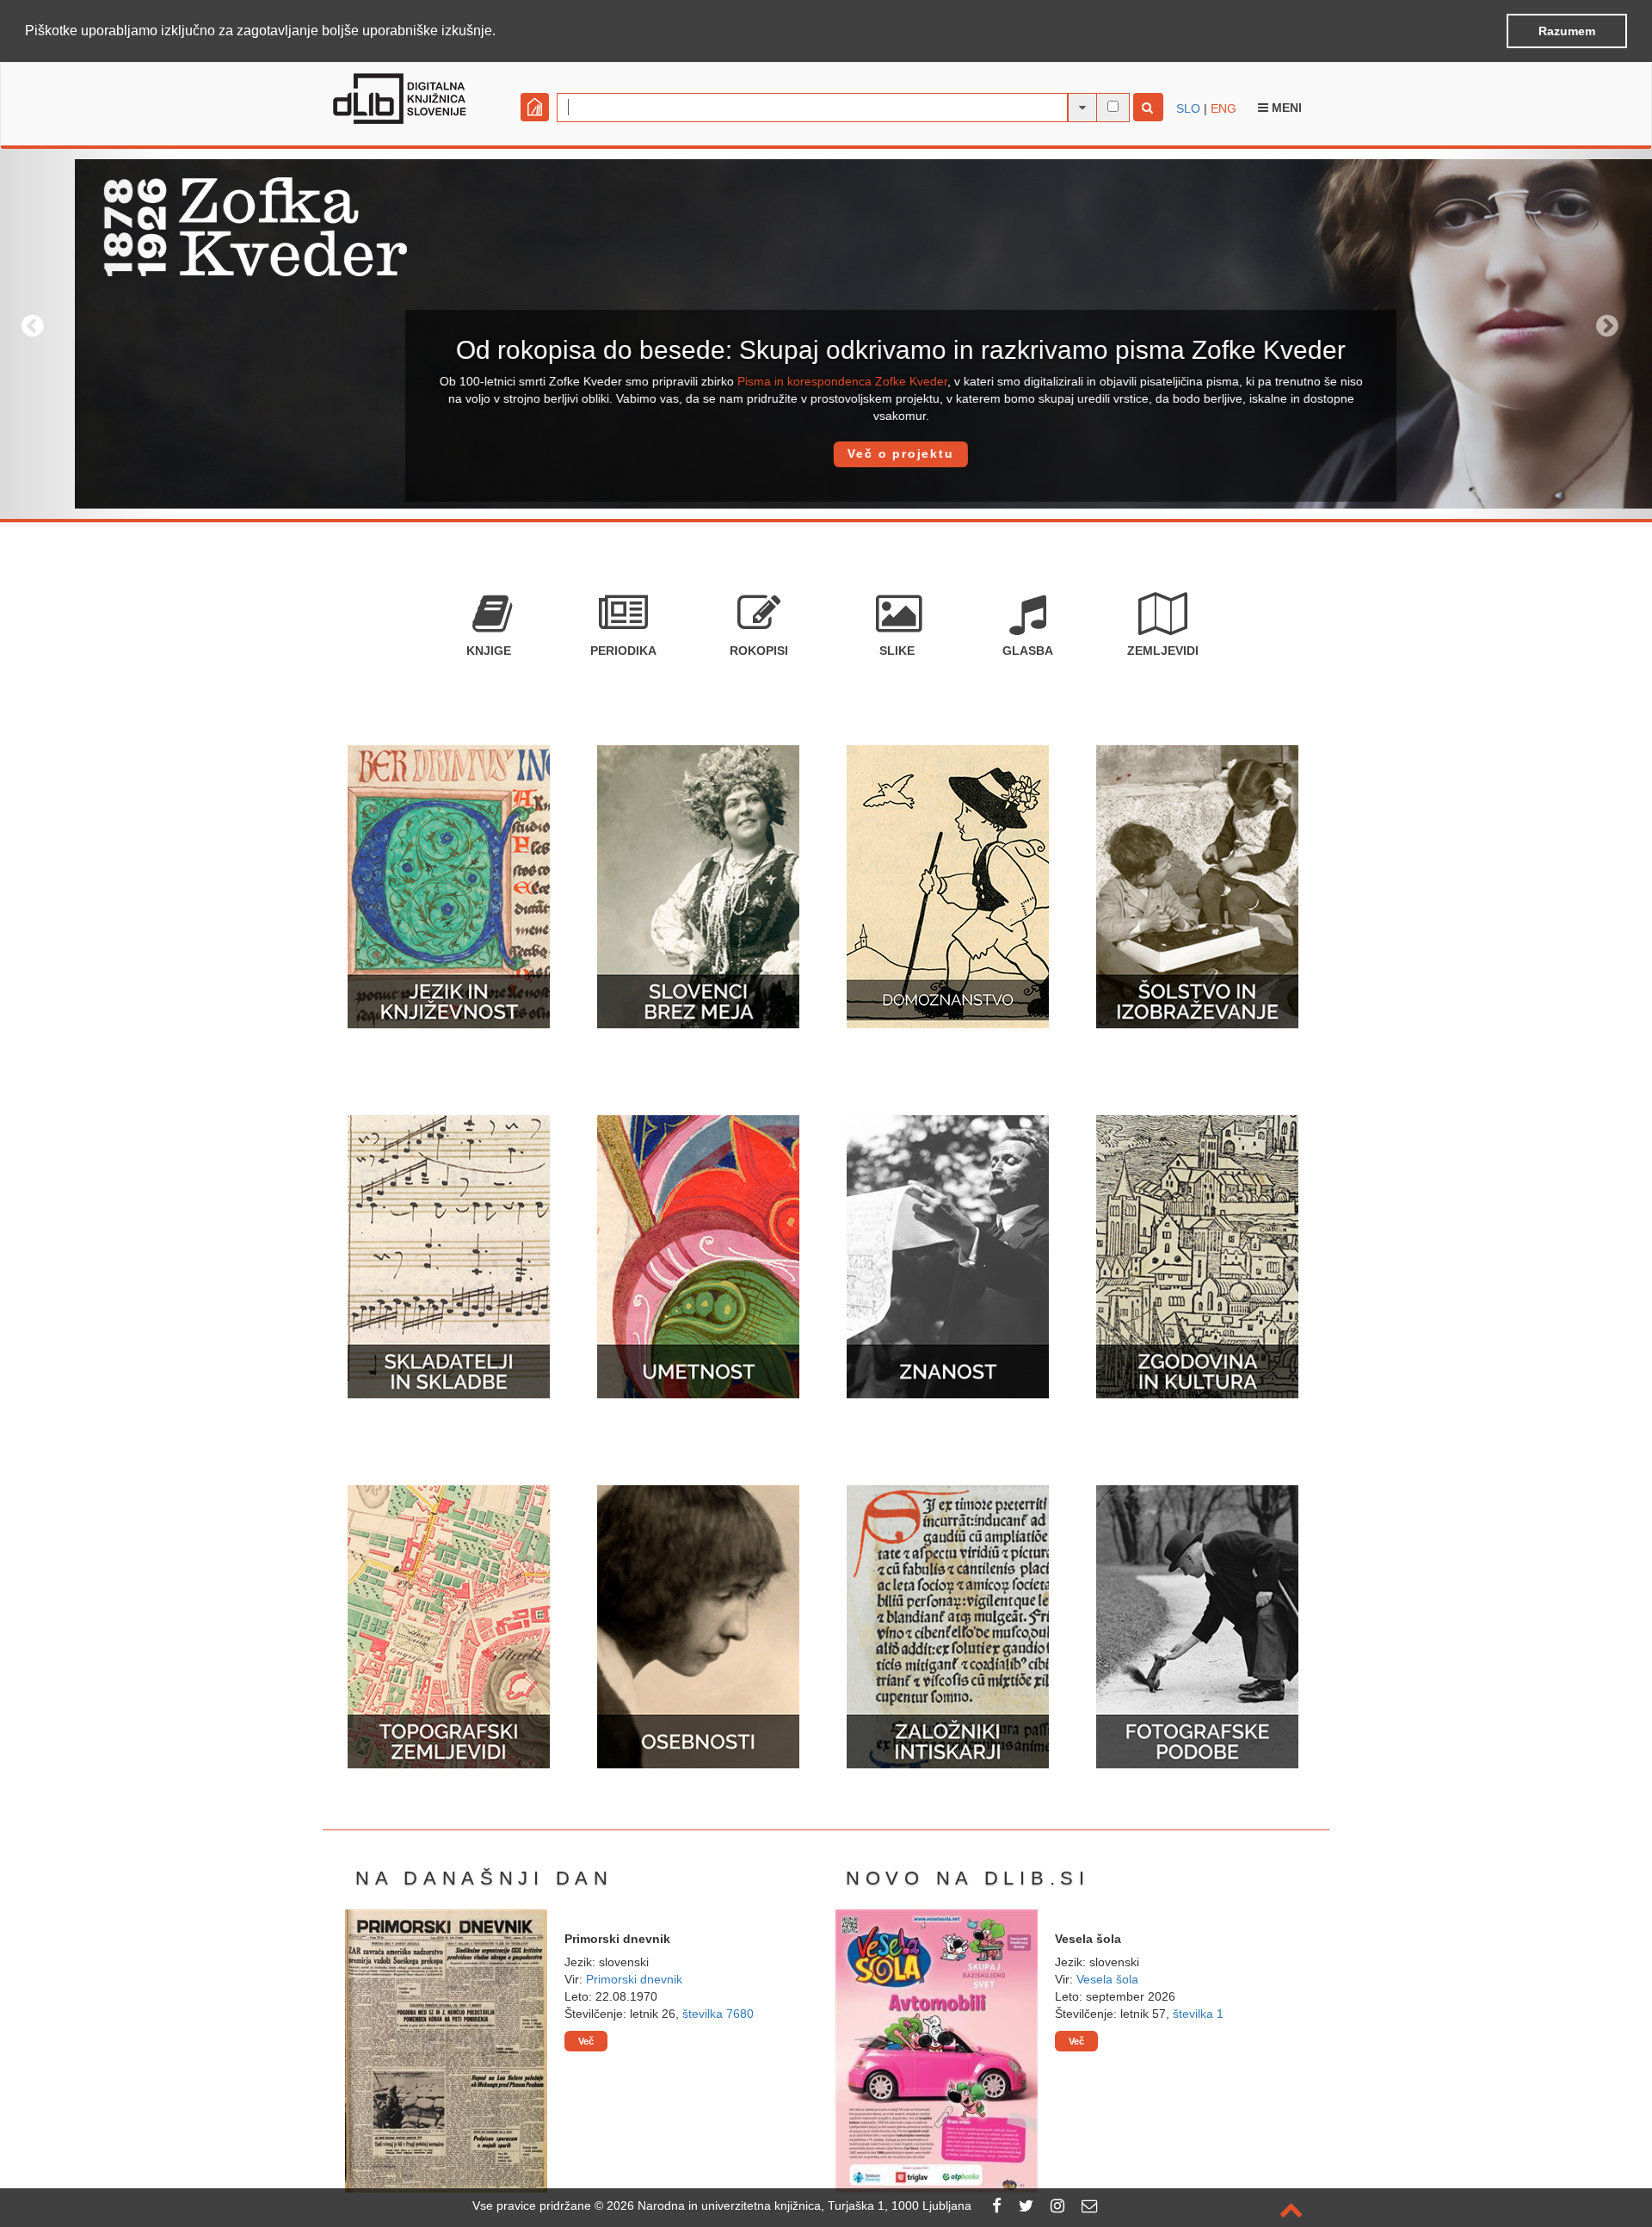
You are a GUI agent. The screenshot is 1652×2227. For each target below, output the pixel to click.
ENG (1224, 108)
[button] (502, 32)
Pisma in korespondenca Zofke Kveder (767, 381)
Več (586, 2041)
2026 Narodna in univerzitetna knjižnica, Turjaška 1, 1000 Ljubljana (789, 2205)
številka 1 (1198, 2014)
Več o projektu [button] (826, 453)
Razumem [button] (1567, 31)
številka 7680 (718, 2014)
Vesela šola (1107, 1979)
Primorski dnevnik (634, 1979)
